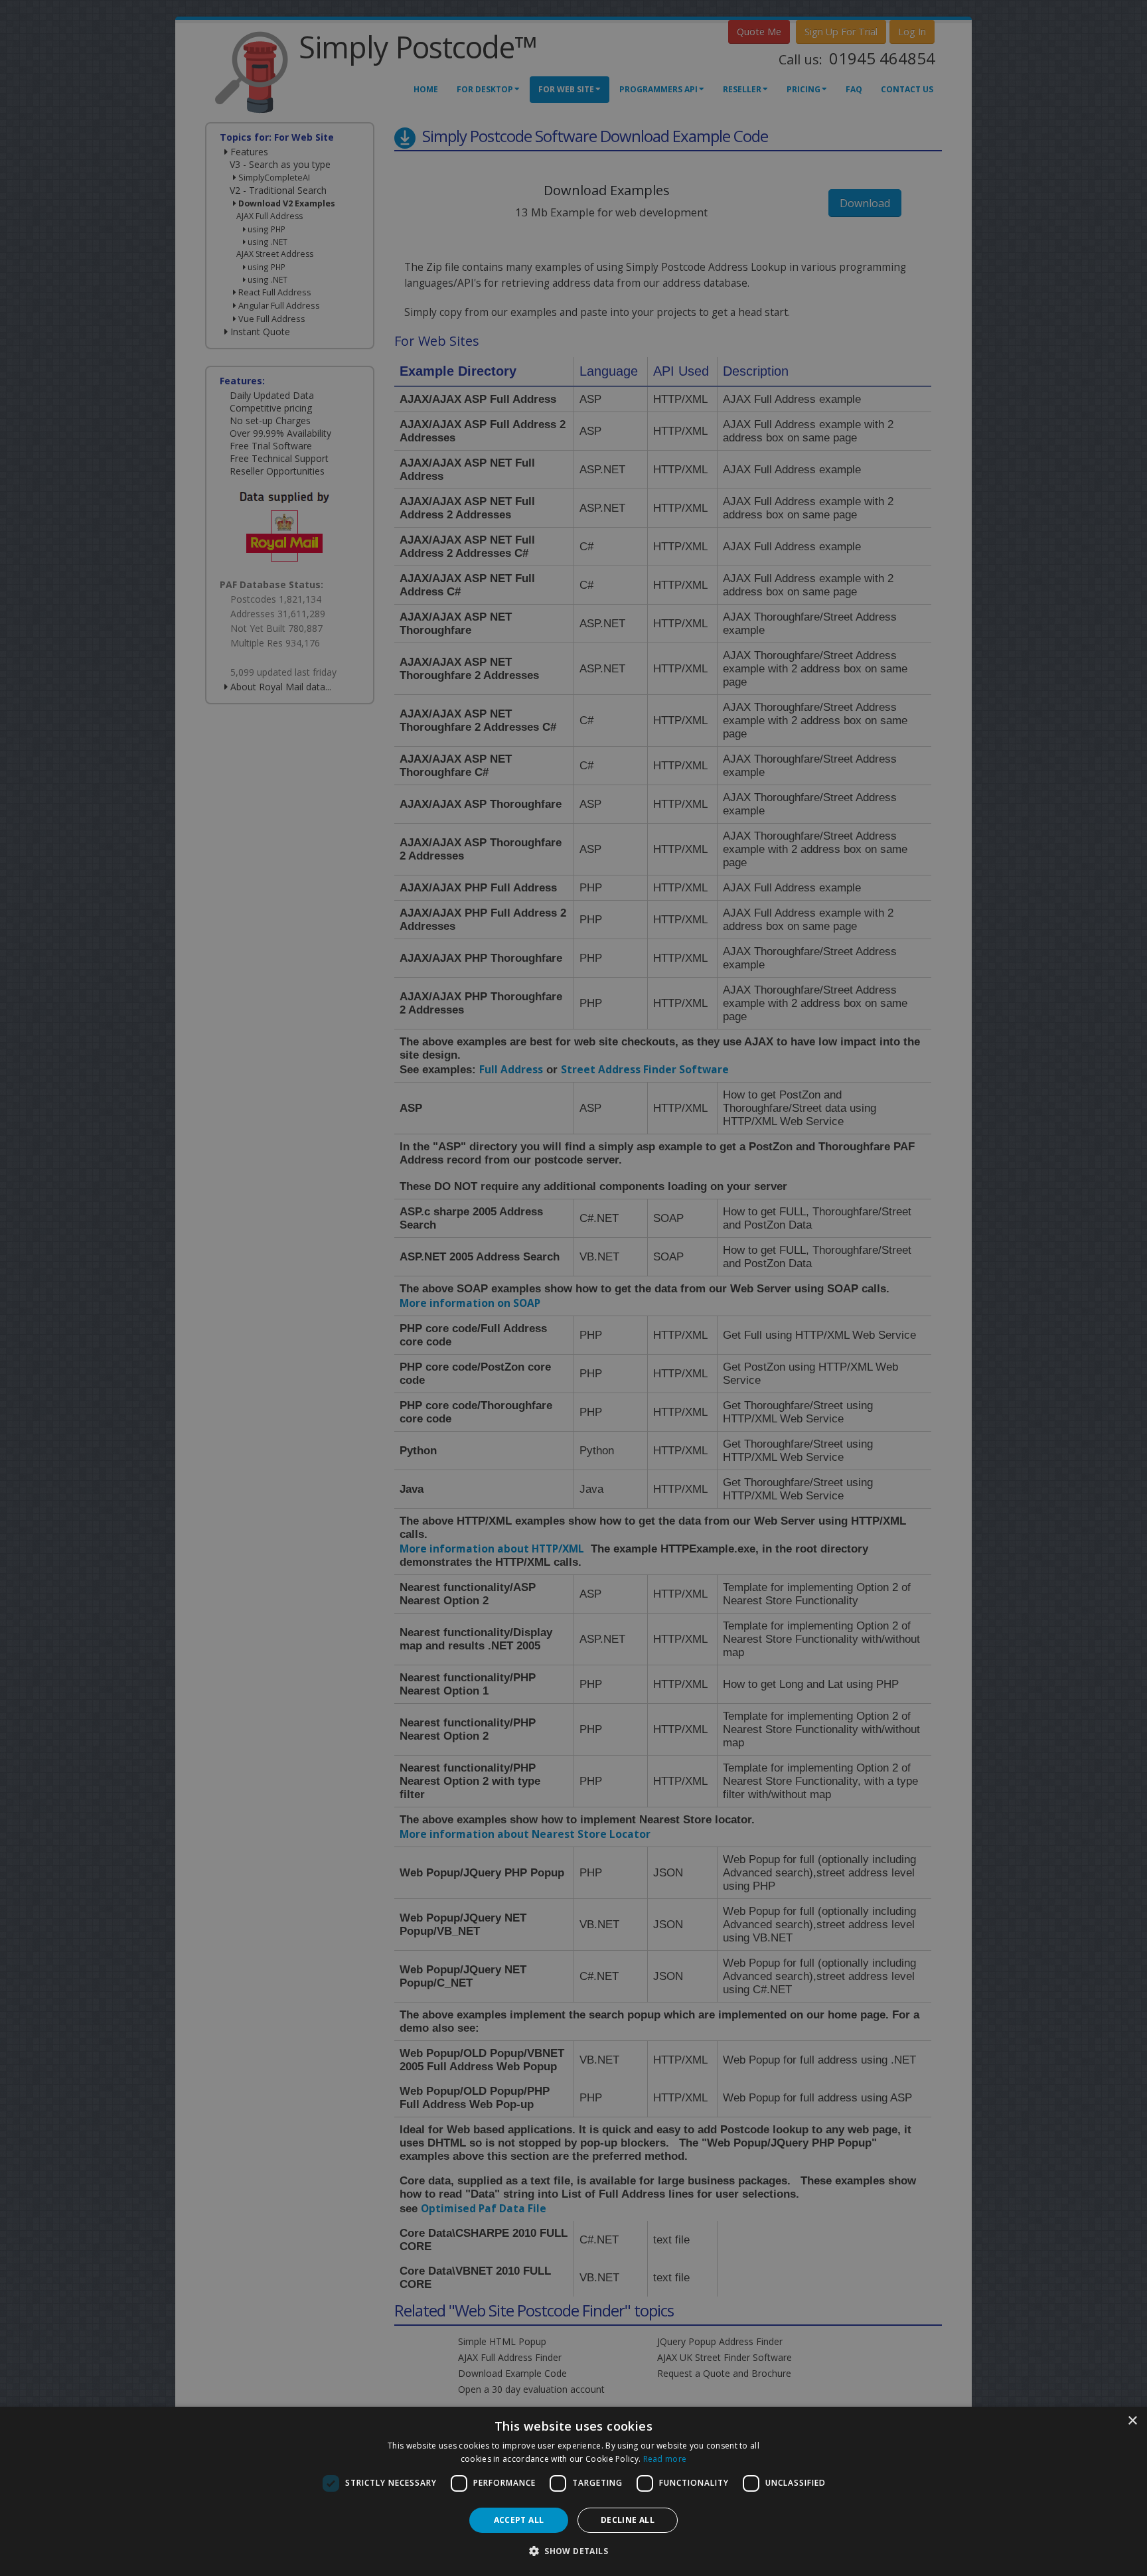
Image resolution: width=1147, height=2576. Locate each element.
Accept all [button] (519, 2520)
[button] (573, 2551)
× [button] (1132, 2421)
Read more (665, 2459)
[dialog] (573, 2491)
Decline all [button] (628, 2520)
